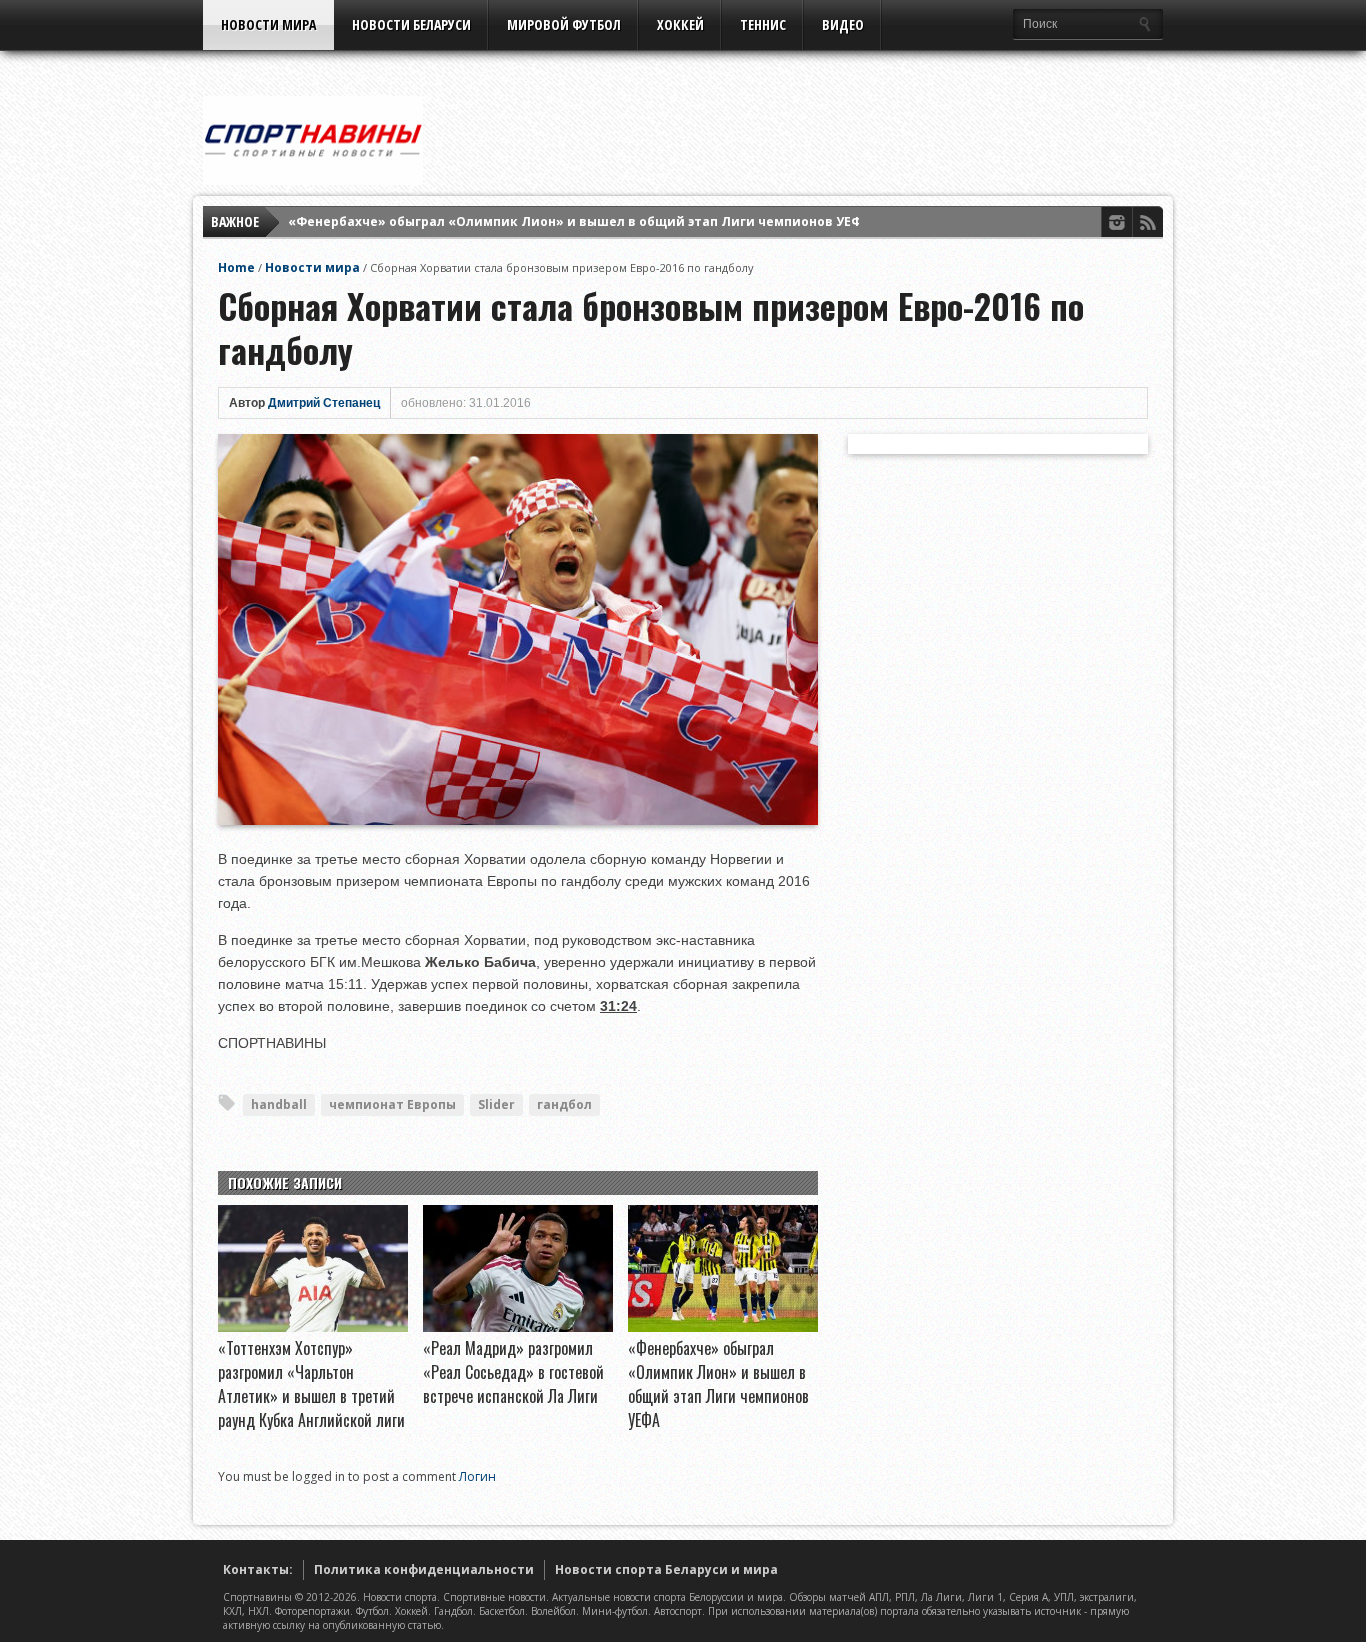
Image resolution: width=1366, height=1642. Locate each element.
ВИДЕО (843, 24)
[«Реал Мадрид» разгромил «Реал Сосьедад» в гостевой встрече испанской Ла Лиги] (518, 1327)
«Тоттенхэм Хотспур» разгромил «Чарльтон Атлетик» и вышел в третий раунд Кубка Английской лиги (311, 1384)
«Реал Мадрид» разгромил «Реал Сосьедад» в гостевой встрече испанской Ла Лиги (513, 1372)
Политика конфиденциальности (424, 1569)
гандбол (564, 1104)
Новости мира (268, 24)
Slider (496, 1104)
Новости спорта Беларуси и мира (666, 1569)
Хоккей (680, 24)
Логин (477, 1476)
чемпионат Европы (392, 1104)
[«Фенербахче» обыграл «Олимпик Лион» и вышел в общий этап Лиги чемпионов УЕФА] (723, 1327)
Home (236, 267)
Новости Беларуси (411, 24)
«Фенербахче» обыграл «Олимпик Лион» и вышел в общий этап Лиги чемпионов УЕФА (579, 221)
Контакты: (258, 1569)
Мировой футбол (564, 24)
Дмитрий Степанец (324, 403)
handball (279, 1104)
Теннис (763, 24)
